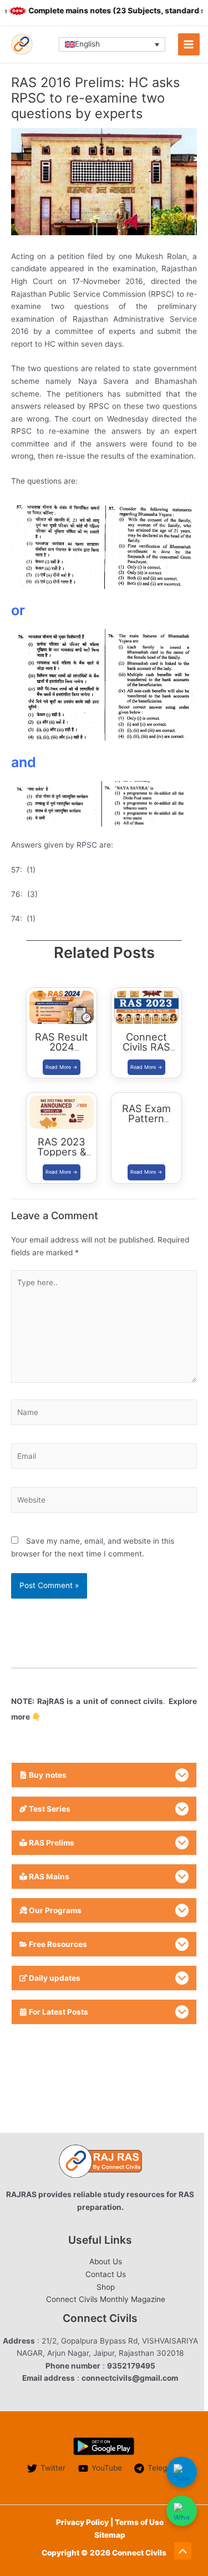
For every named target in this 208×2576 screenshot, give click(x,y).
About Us (106, 2261)
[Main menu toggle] (189, 44)
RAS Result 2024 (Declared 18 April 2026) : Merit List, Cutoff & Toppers (62, 1067)
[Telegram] (182, 2472)
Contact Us (106, 2274)
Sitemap (110, 2535)
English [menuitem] (87, 44)
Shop (106, 2287)
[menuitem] (112, 44)
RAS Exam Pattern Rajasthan (146, 1118)
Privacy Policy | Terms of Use (110, 2522)
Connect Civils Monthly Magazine (106, 2299)
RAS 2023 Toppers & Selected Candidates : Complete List (62, 1167)
